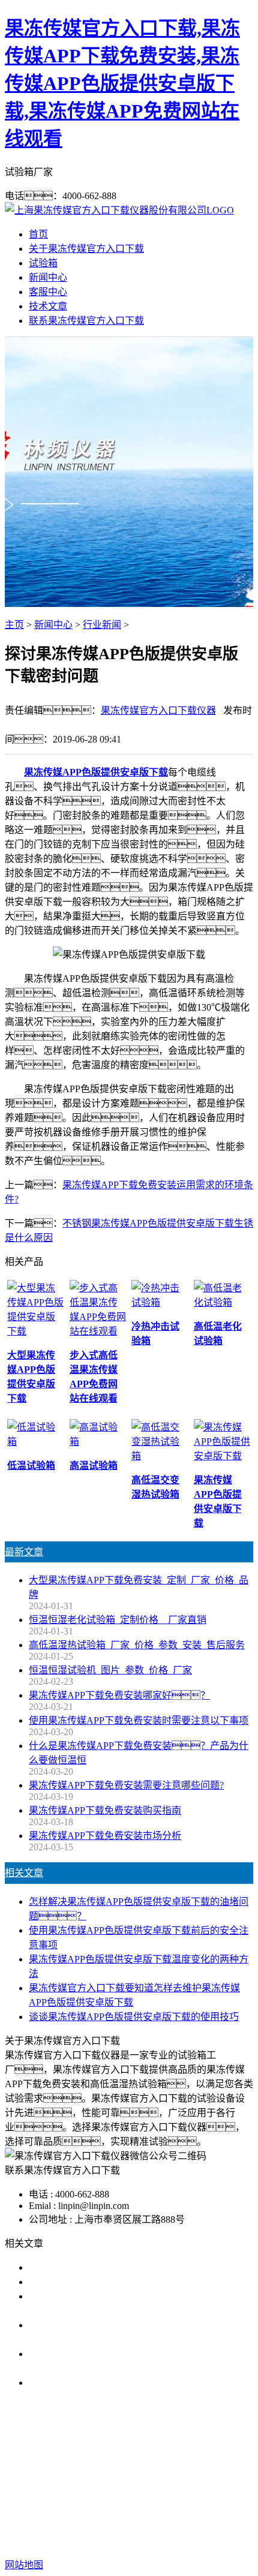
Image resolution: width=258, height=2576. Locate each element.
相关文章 (24, 1873)
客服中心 (48, 292)
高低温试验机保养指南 (77, 2282)
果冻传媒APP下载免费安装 (103, 2474)
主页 (14, 625)
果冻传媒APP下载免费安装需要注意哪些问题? (126, 1785)
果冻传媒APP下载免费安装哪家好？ (119, 1695)
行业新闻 (102, 625)
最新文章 (24, 1552)
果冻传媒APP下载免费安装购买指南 (105, 1810)
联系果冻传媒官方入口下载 (86, 321)
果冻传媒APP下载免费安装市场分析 (105, 1836)
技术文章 (48, 306)
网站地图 (123, 2527)
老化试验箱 (133, 2488)
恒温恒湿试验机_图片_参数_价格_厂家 (110, 1670)
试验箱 (43, 263)
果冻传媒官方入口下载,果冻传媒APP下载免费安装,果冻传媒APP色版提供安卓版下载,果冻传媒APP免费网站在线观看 (122, 83)
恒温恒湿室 (189, 2488)
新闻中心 (48, 277)
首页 (38, 234)
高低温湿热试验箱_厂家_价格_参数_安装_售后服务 (137, 1645)
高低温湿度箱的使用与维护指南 (96, 2267)
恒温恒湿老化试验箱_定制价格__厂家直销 (118, 1620)
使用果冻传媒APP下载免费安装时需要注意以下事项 (139, 1720)
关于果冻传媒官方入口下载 (86, 249)
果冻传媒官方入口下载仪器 (158, 710)
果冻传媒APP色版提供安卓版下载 (96, 772)
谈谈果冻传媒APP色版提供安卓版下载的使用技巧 (134, 2017)
